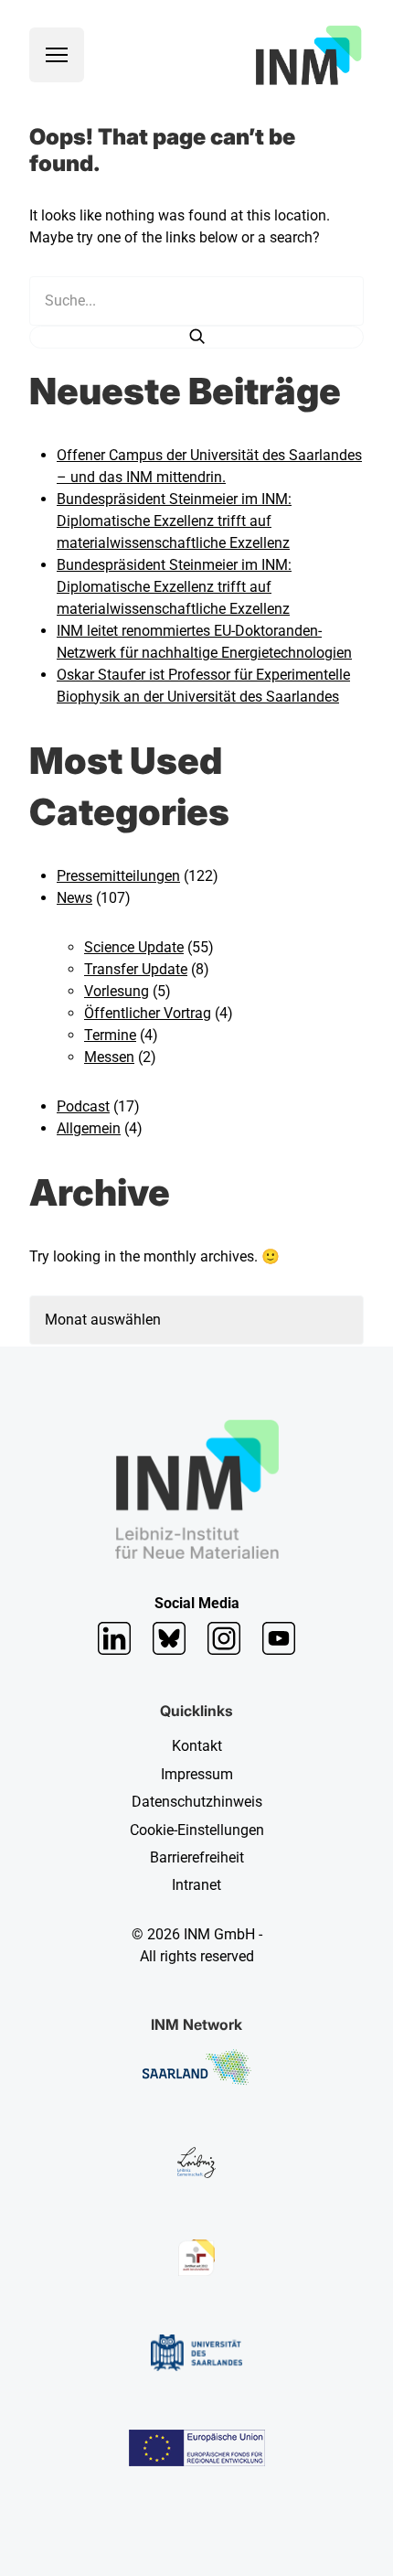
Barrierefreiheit (197, 1857)
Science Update (134, 947)
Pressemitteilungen (118, 876)
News (74, 898)
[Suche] (196, 337)
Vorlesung (117, 991)
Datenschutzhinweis (197, 1802)
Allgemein (89, 1128)
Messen (109, 1057)
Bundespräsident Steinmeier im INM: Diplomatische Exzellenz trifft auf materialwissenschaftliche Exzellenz (174, 521)
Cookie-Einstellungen (197, 1830)
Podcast (83, 1106)
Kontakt (197, 1746)
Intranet (196, 1885)
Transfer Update (136, 969)
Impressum (197, 1774)
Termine (110, 1035)
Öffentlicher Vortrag (148, 1013)
